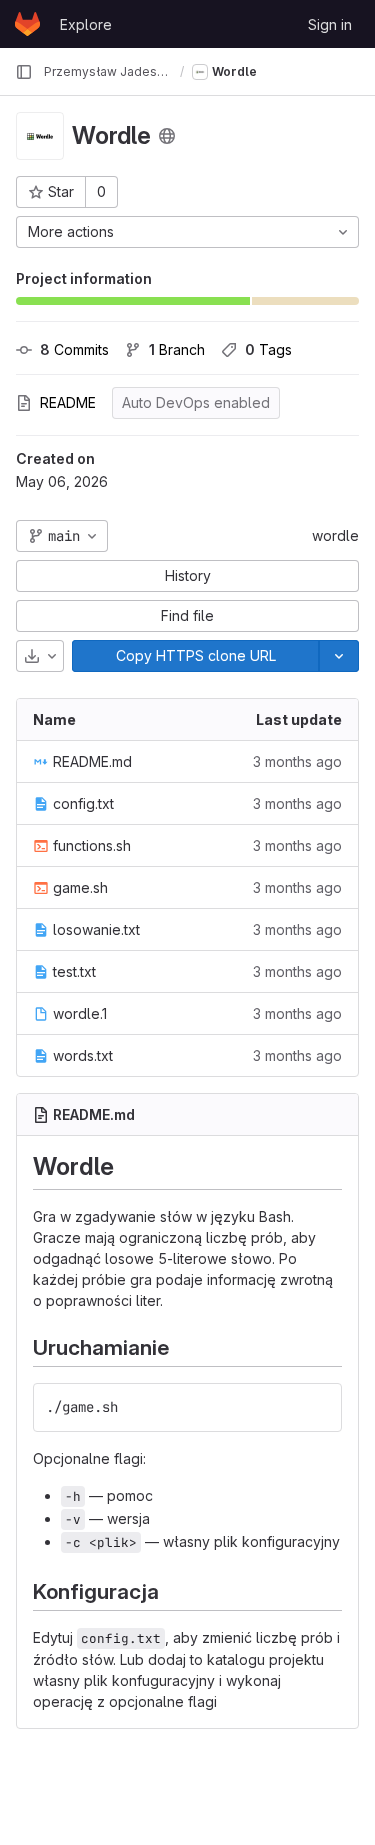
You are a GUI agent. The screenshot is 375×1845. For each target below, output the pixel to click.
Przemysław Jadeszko (108, 71)
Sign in (330, 24)
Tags (268, 349)
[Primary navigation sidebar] (24, 72)
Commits (74, 349)
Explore (86, 24)
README (68, 402)
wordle (335, 535)
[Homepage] (27, 24)
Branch (177, 349)
